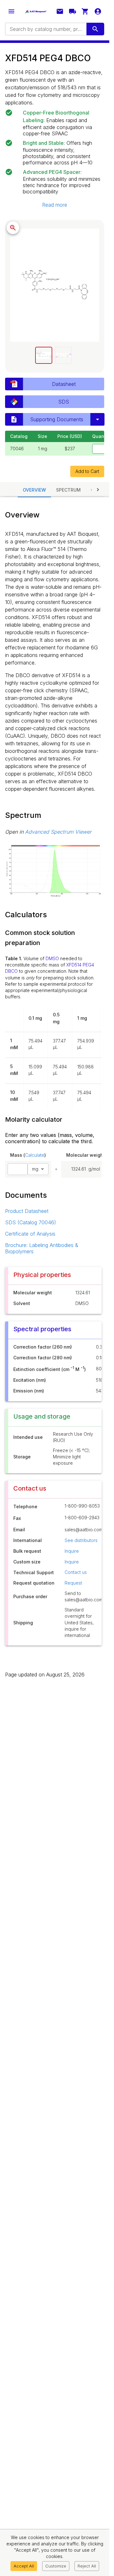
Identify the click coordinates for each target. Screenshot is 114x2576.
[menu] (11, 11)
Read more (55, 205)
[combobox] (45, 29)
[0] (85, 11)
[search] (95, 29)
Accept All (24, 2566)
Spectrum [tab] (68, 490)
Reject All (87, 2566)
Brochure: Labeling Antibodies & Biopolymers (42, 1248)
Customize (56, 2566)
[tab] (44, 355)
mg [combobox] (35, 1169)
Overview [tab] (34, 490)
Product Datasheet (27, 1211)
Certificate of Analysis (30, 1234)
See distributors (81, 1540)
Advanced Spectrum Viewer (58, 832)
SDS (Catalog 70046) (31, 1222)
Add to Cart (87, 471)
